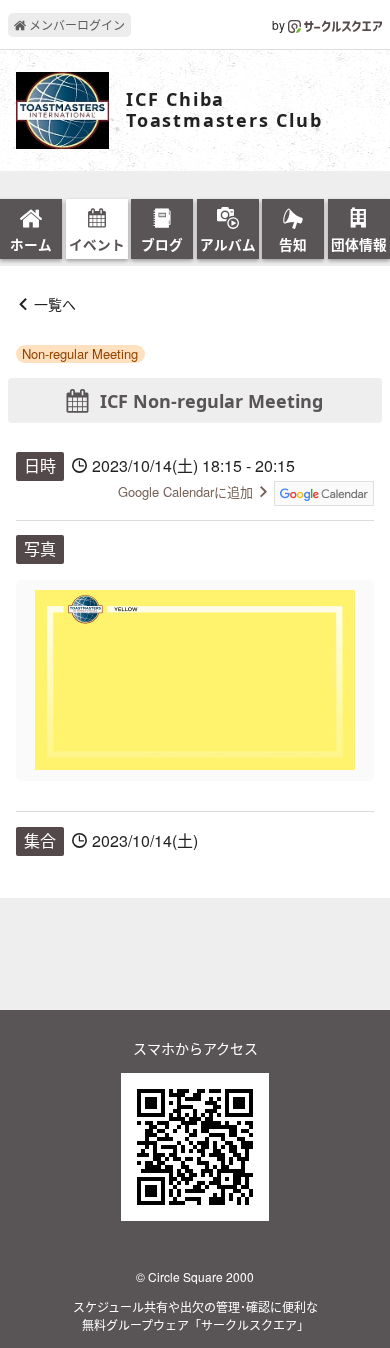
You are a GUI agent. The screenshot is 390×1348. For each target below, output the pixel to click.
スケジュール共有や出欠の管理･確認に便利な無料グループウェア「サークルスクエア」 (195, 1315)
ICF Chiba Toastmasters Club (224, 110)
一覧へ (55, 304)
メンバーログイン (75, 24)
